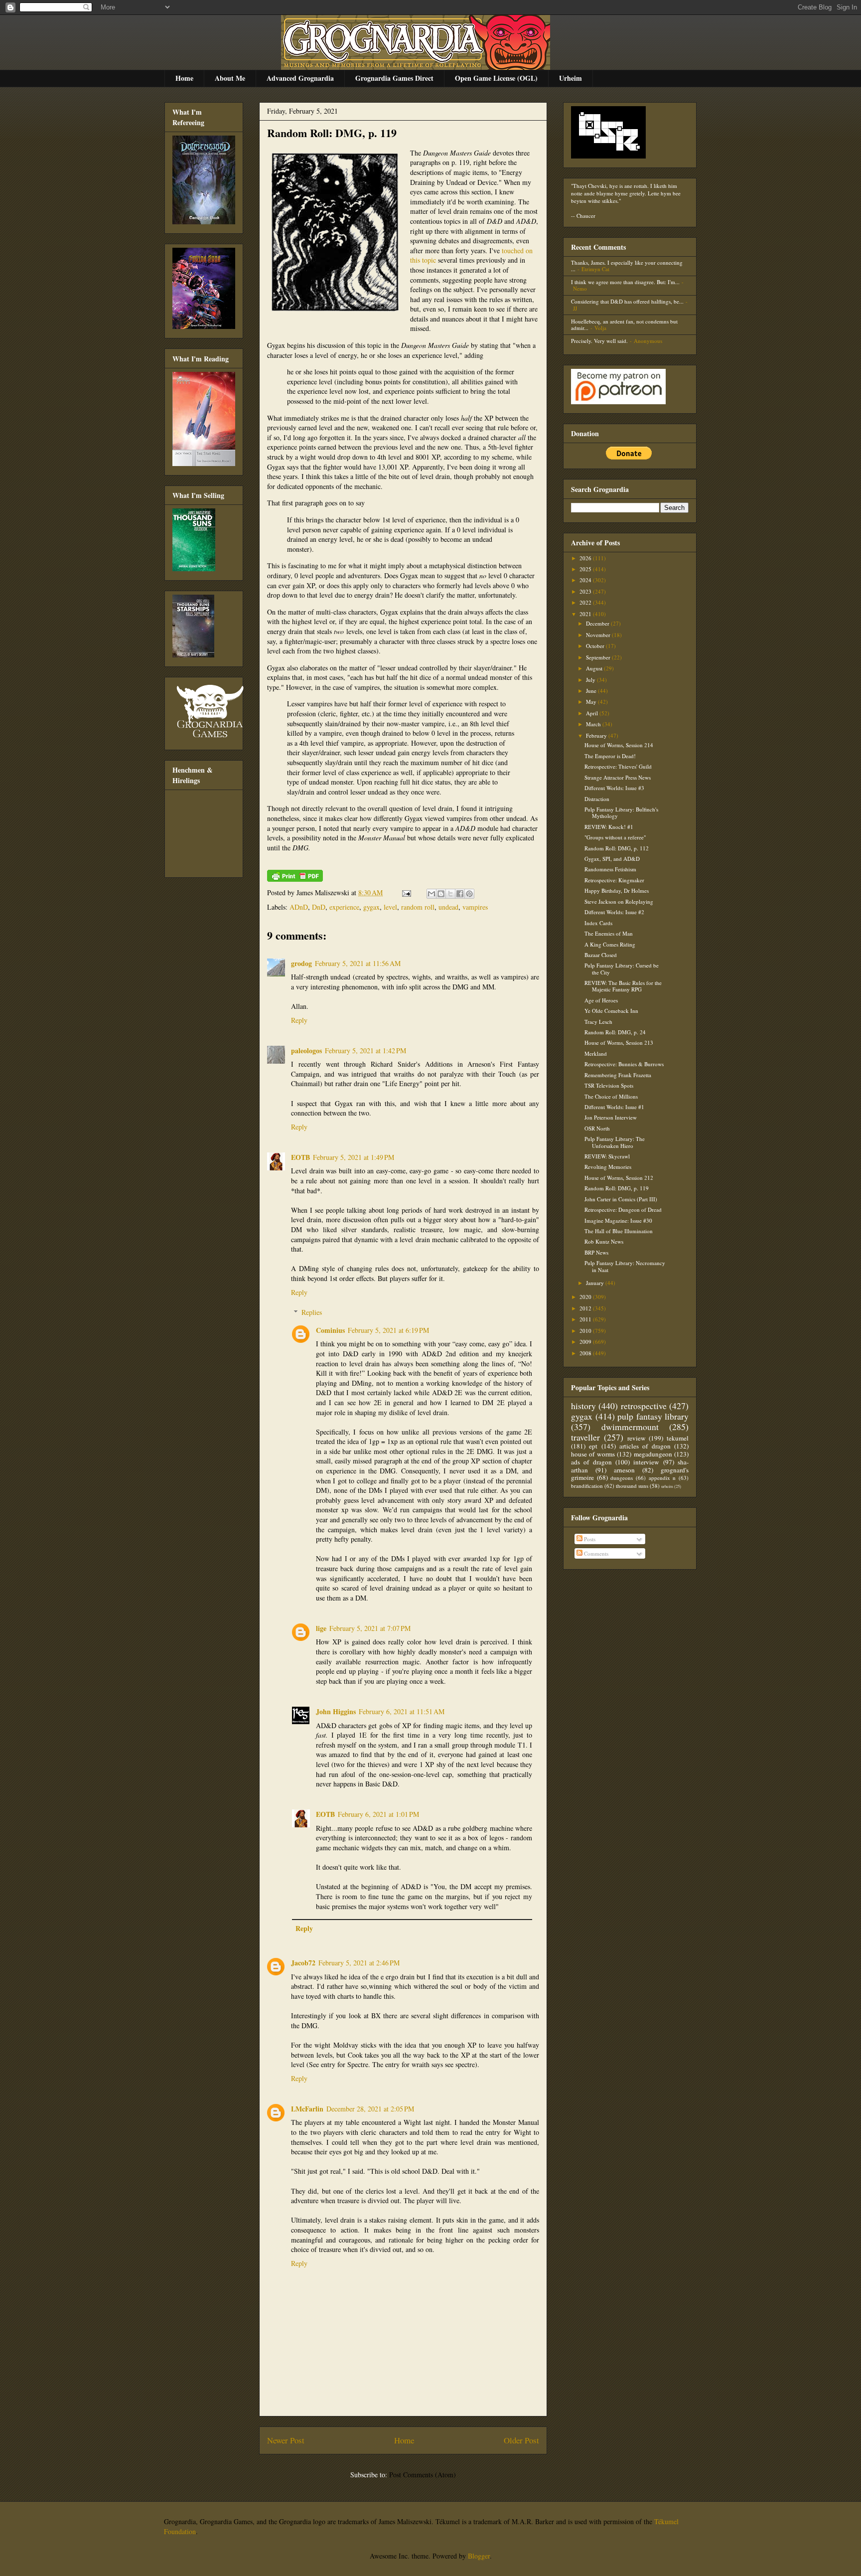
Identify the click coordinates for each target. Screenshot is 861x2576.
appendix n (662, 1478)
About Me (230, 78)
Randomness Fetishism (610, 869)
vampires (475, 907)
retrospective (644, 1406)
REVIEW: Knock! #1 (609, 827)
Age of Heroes (601, 1000)
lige (321, 1628)
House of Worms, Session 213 (619, 1043)
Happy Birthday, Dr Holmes (617, 890)
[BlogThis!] (441, 894)
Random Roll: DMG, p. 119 (332, 133)
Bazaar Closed (601, 955)
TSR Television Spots (609, 1085)
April (593, 713)
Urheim (571, 78)
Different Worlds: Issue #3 (614, 788)
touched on (517, 250)
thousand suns (632, 1486)
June (592, 691)
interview (646, 1462)
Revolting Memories (608, 1167)
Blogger (479, 2556)
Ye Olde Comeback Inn (611, 1011)
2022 (586, 602)
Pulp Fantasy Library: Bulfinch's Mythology (621, 812)
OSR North (597, 1128)
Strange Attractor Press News (618, 777)
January (596, 1283)
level (390, 907)
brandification (587, 1486)
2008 (586, 1353)
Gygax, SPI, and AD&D (612, 859)
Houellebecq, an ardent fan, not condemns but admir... (624, 324)
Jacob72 (303, 1963)
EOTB (300, 1157)
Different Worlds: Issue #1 (614, 1107)
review (637, 1438)
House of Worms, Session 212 (619, 1178)
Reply (299, 1020)
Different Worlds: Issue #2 (614, 912)
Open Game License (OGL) (496, 78)
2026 (586, 558)
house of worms (593, 1454)
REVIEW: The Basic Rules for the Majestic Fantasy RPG (623, 986)
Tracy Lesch (598, 1022)
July (591, 680)
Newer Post (286, 2440)
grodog (301, 963)
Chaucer (586, 216)
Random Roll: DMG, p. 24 (615, 1032)
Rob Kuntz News (604, 1241)
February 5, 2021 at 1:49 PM (354, 1157)
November (599, 635)
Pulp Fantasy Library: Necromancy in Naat (625, 1266)
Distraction (597, 799)
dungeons (622, 1478)
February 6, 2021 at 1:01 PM (378, 1814)
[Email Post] (406, 892)
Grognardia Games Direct (394, 78)
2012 (586, 1308)
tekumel (678, 1438)
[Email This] (431, 894)
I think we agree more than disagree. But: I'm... (625, 282)
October (596, 646)
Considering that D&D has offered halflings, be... (627, 301)
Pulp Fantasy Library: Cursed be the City (622, 968)
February (597, 735)
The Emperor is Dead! (610, 756)
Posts (589, 1539)
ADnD (299, 907)
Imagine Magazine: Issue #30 (618, 1220)
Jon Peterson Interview (611, 1117)
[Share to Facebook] (460, 894)
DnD (319, 907)
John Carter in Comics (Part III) (621, 1199)
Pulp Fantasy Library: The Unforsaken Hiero (615, 1142)
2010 (586, 1331)
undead (448, 907)
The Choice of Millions (611, 1096)
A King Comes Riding (610, 944)
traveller (585, 1437)
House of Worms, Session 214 (619, 745)
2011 (586, 1319)
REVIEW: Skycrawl (607, 1156)
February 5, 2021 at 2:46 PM (359, 1963)
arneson (624, 1470)
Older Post (521, 2440)
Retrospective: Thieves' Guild (618, 766)
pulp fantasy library (653, 1416)
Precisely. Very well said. (599, 341)
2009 (586, 1342)
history (583, 1406)
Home (184, 78)
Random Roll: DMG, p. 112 (617, 848)
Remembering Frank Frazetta (618, 1075)
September (599, 657)
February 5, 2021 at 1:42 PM (365, 1050)
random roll (418, 907)
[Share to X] (450, 894)
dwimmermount (630, 1427)
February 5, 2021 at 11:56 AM (358, 963)
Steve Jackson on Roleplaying (619, 901)
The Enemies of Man (609, 933)
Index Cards (598, 923)
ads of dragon (591, 1462)
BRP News (596, 1252)
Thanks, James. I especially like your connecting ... (627, 266)
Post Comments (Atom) (423, 2475)
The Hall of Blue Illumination (619, 1231)
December (598, 623)
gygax (371, 907)
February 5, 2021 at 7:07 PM (370, 1628)
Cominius (330, 1330)
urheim (667, 1486)
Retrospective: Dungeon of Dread (623, 1209)
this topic (423, 260)
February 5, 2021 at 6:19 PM (388, 1330)
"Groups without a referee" (615, 837)
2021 (586, 614)
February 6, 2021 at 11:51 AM (402, 1711)
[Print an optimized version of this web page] (295, 879)
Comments (595, 1553)
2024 (586, 580)
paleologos (306, 1050)
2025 (586, 569)
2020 (586, 1297)
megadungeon (653, 1454)
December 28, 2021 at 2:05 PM (370, 2109)
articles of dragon (645, 1446)
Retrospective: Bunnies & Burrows (624, 1064)
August (595, 668)
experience (344, 907)
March (594, 724)
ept (593, 1446)
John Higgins (336, 1711)
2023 (586, 591)
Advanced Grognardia (300, 78)
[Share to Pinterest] (469, 894)
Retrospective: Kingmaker (614, 880)
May (592, 702)
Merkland (596, 1053)
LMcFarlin (307, 2109)
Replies (312, 1312)
